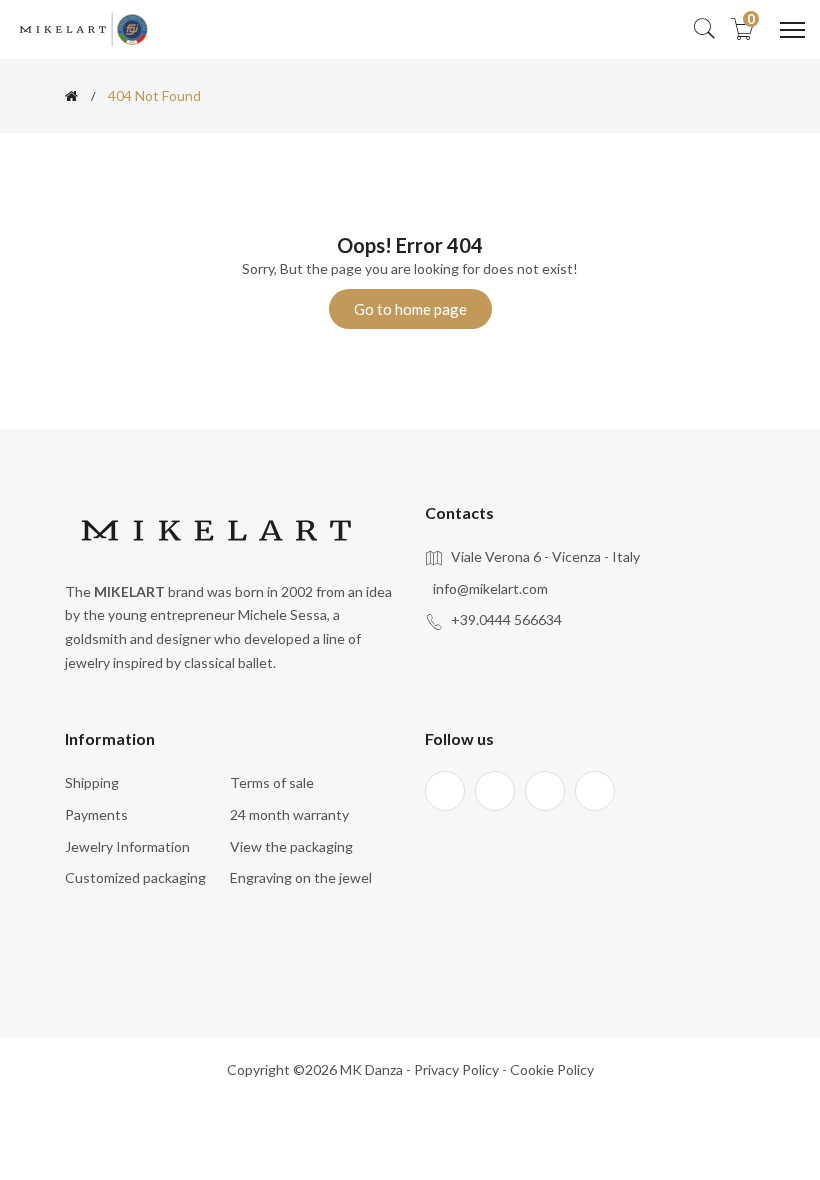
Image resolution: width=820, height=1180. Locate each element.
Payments (96, 814)
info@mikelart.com (490, 588)
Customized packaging (135, 877)
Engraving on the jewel (301, 877)
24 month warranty (289, 814)
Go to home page (410, 309)
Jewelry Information (127, 846)
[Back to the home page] (71, 96)
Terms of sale (272, 782)
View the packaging (291, 846)
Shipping (92, 782)
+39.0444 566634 (506, 619)
